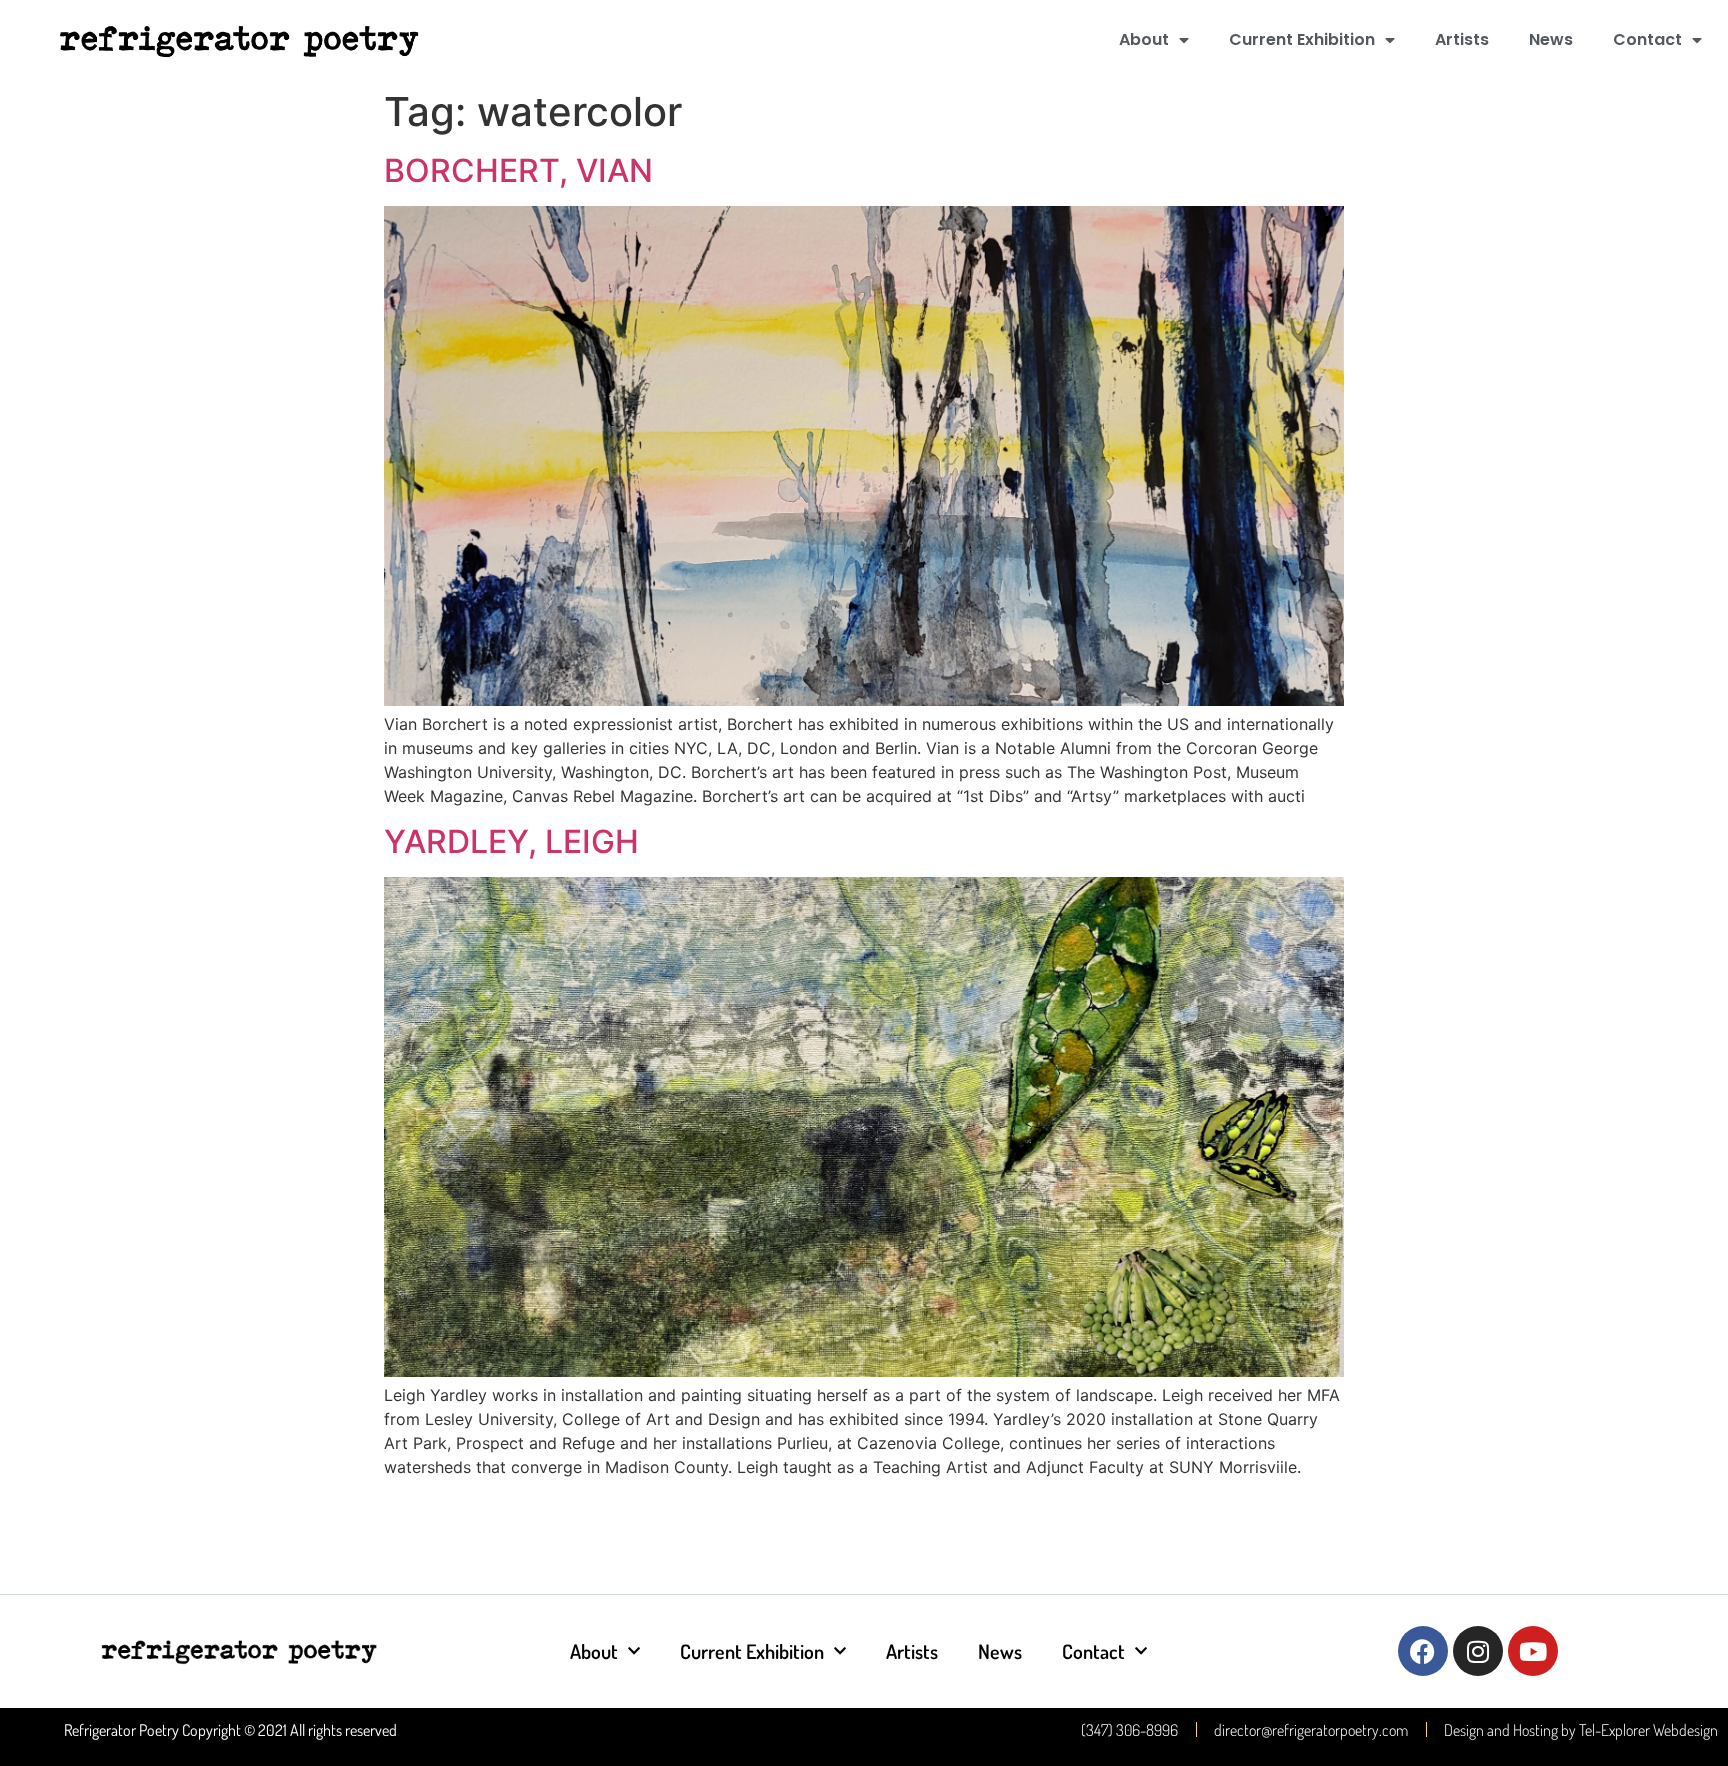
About (1144, 39)
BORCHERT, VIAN (518, 170)
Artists (1462, 39)
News (1551, 39)
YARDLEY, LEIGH (511, 841)
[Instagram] (1478, 1651)
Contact (1647, 39)
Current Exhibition (1302, 39)
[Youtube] (1533, 1651)
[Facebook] (1423, 1651)
